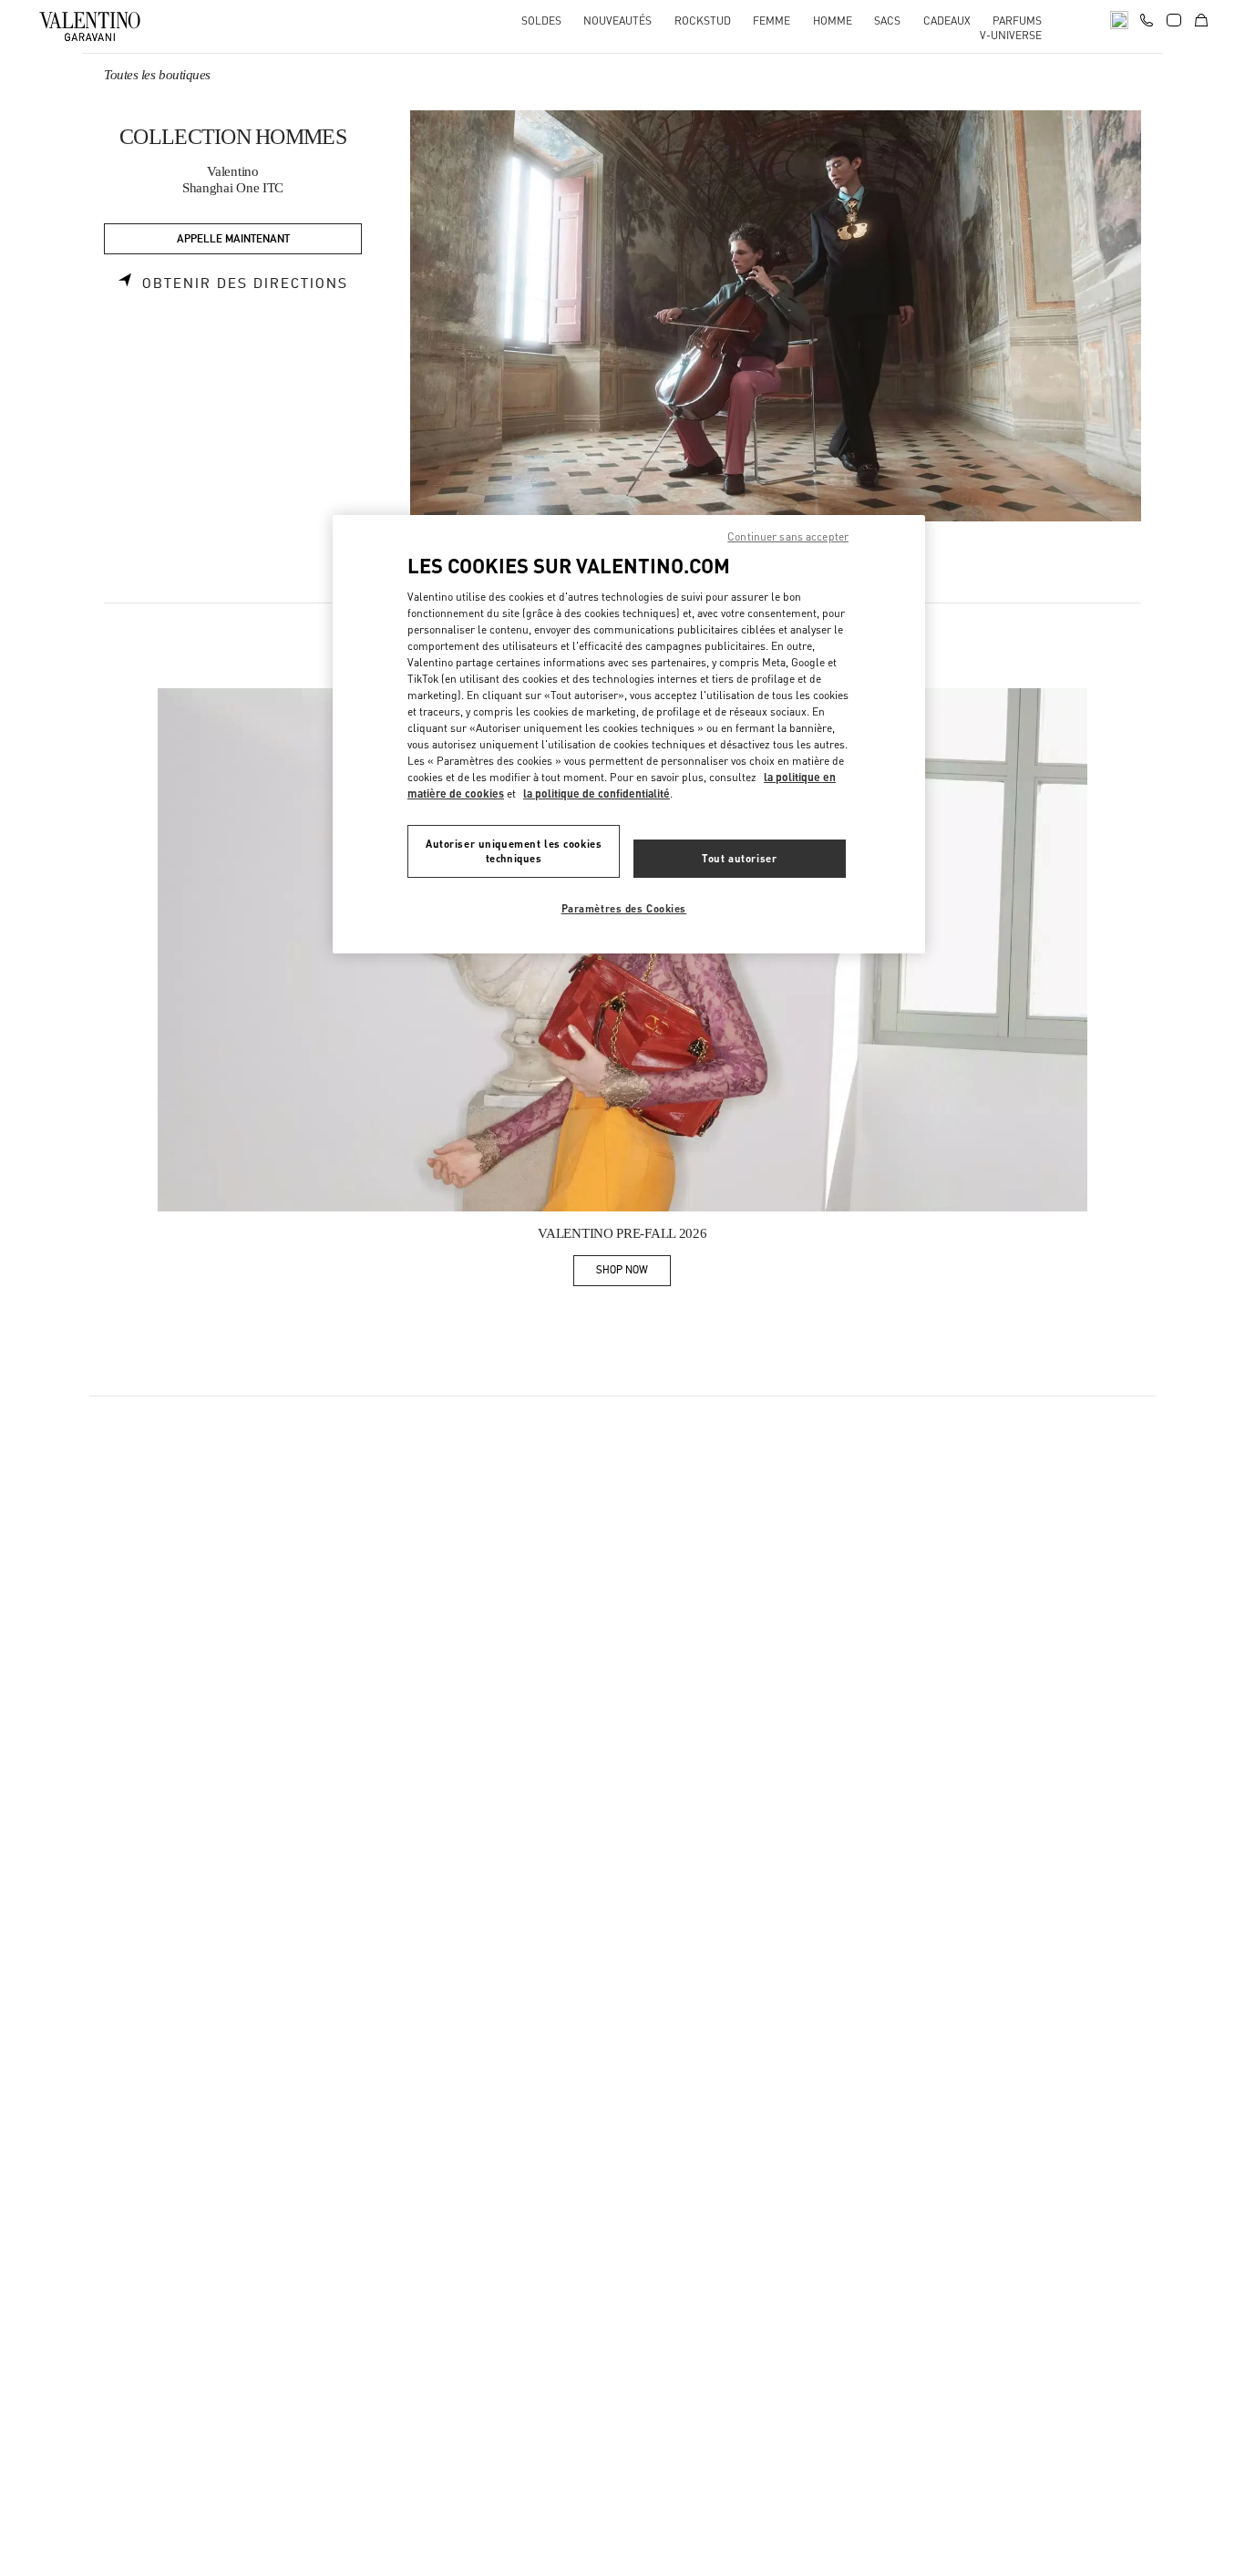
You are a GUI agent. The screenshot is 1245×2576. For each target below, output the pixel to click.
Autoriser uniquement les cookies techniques (514, 851)
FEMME (772, 21)
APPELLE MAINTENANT (233, 239)
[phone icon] (1147, 18)
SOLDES (541, 21)
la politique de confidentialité (597, 793)
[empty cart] (1201, 20)
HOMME (833, 21)
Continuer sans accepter (788, 536)
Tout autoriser (739, 858)
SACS (887, 21)
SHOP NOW (633, 1273)
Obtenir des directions (245, 283)
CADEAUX (947, 21)
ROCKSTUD (703, 21)
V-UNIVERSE (1011, 35)
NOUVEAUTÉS (617, 21)
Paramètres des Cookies (624, 908)
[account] (1174, 20)
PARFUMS (1017, 21)
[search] (1119, 20)
